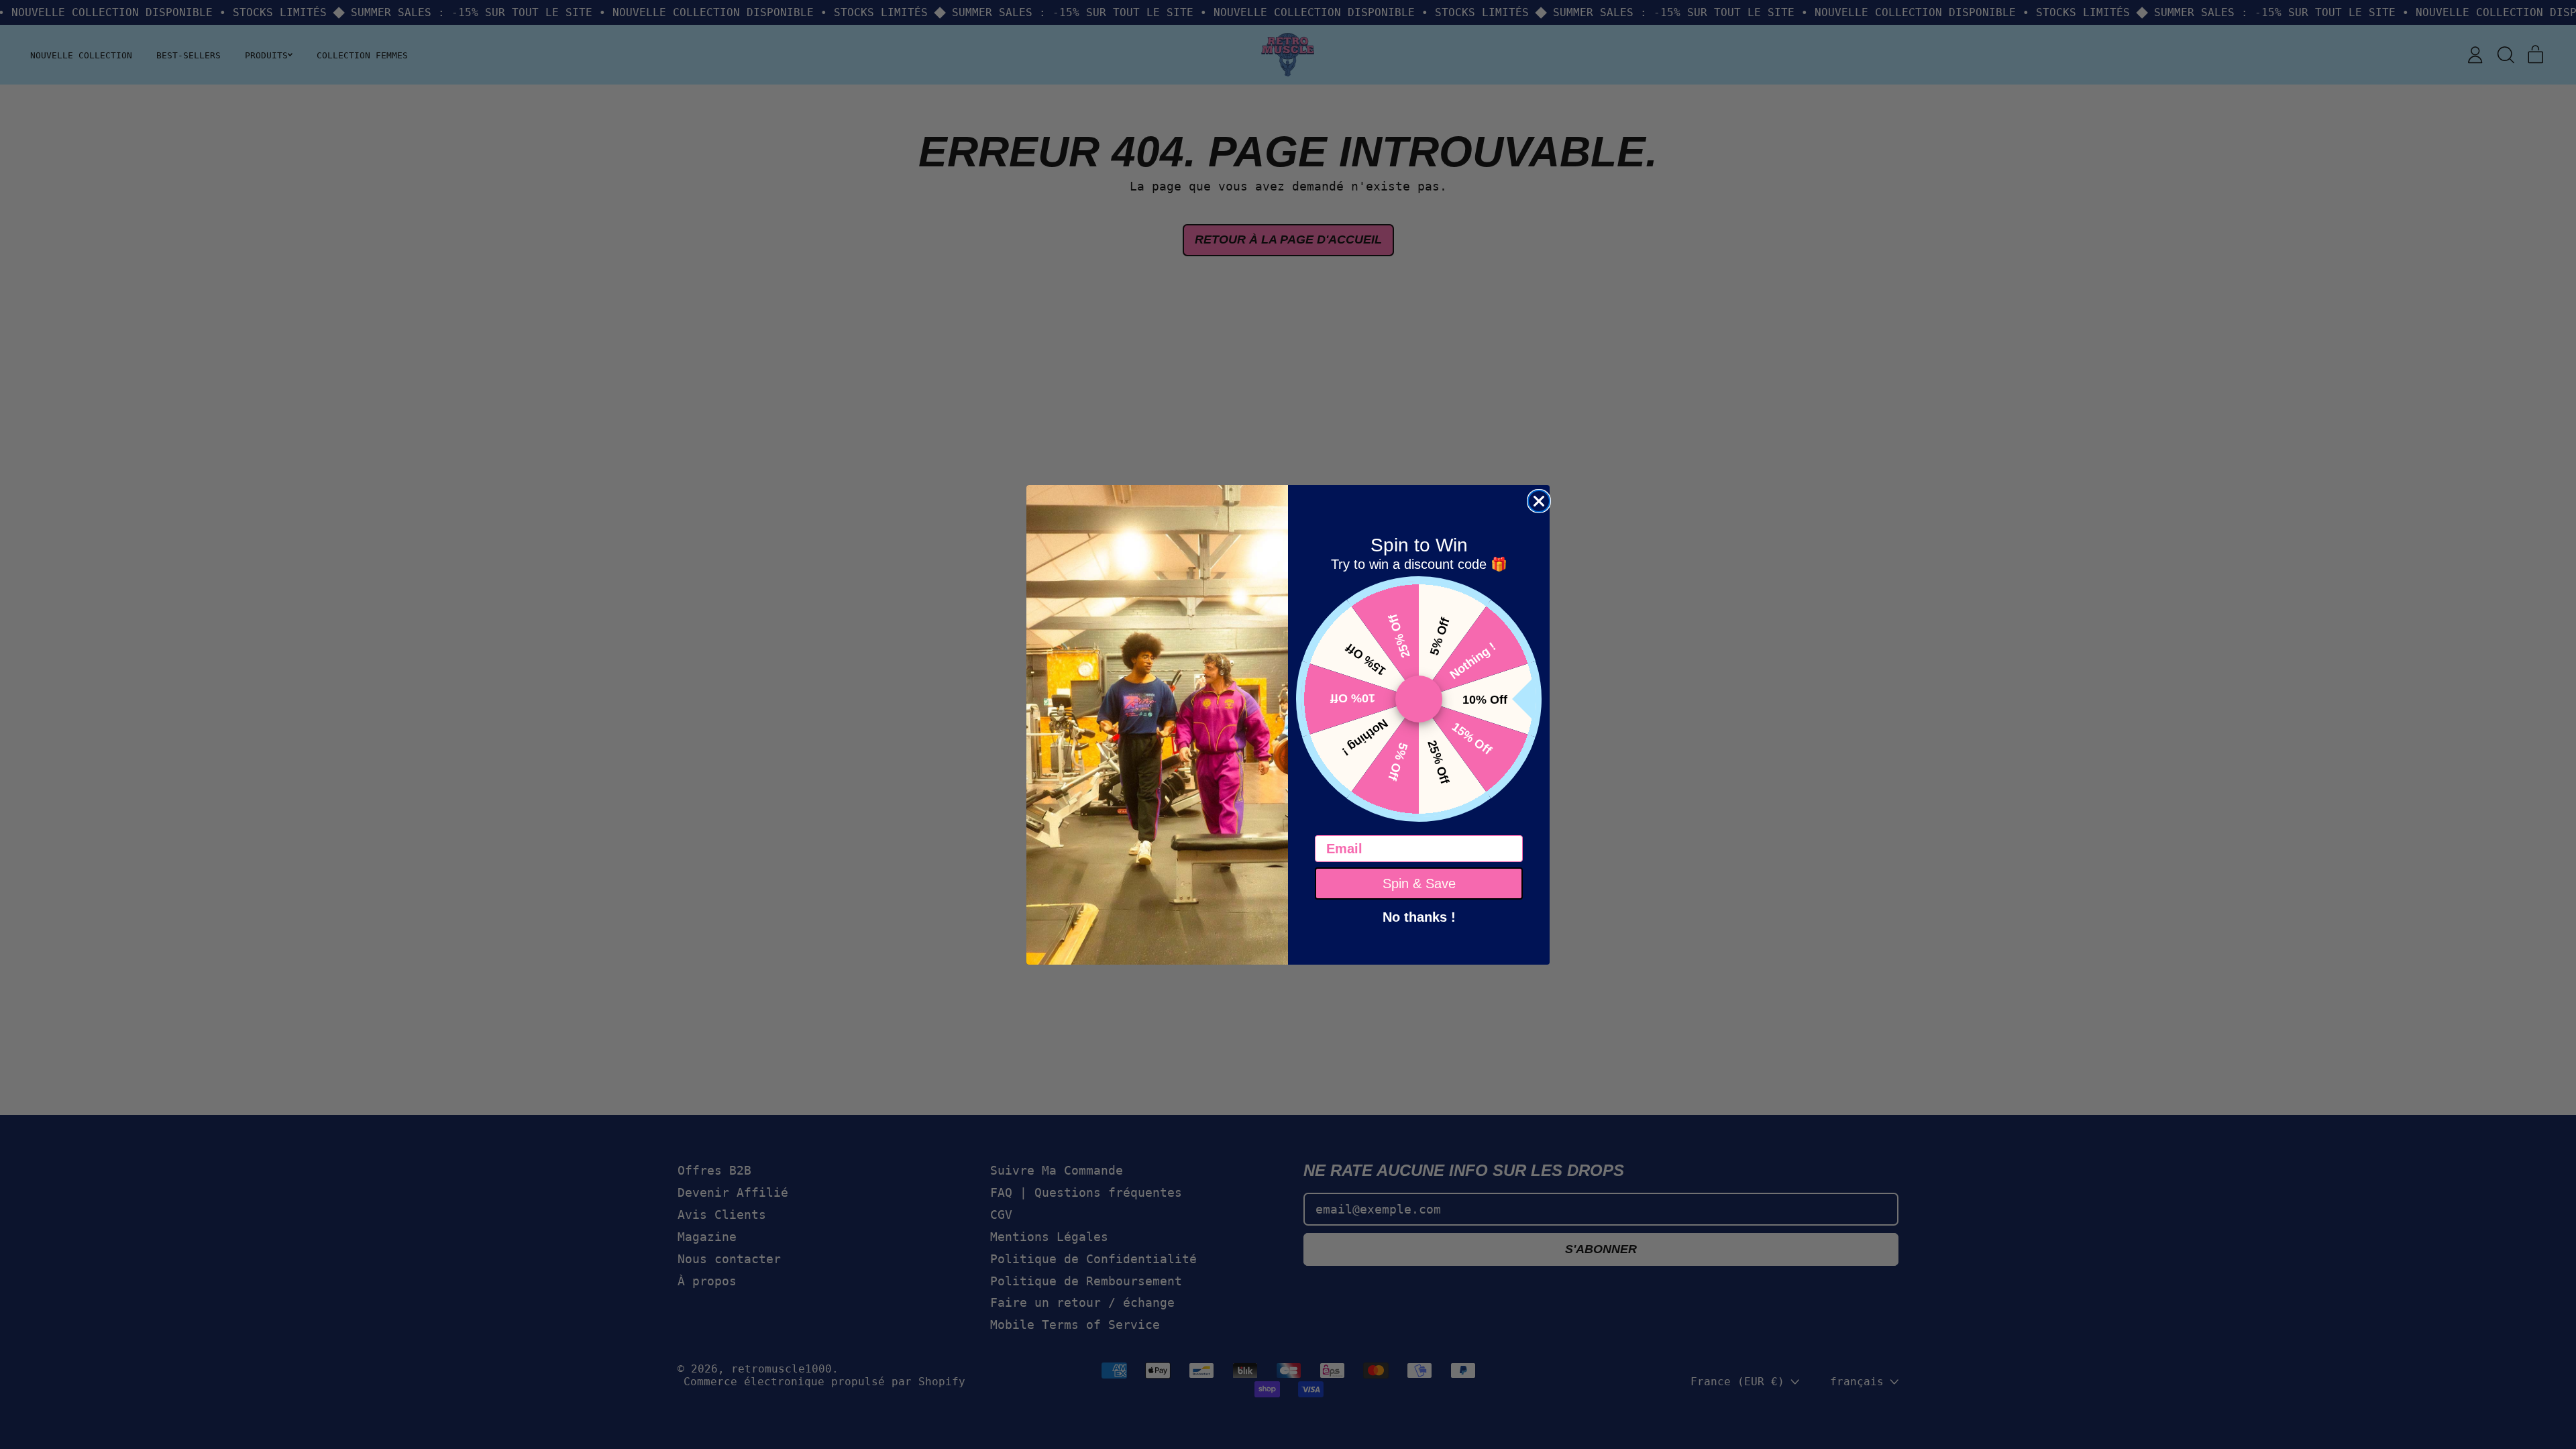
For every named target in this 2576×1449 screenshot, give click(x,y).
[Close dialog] (1539, 501)
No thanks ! (1419, 916)
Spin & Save (1419, 883)
